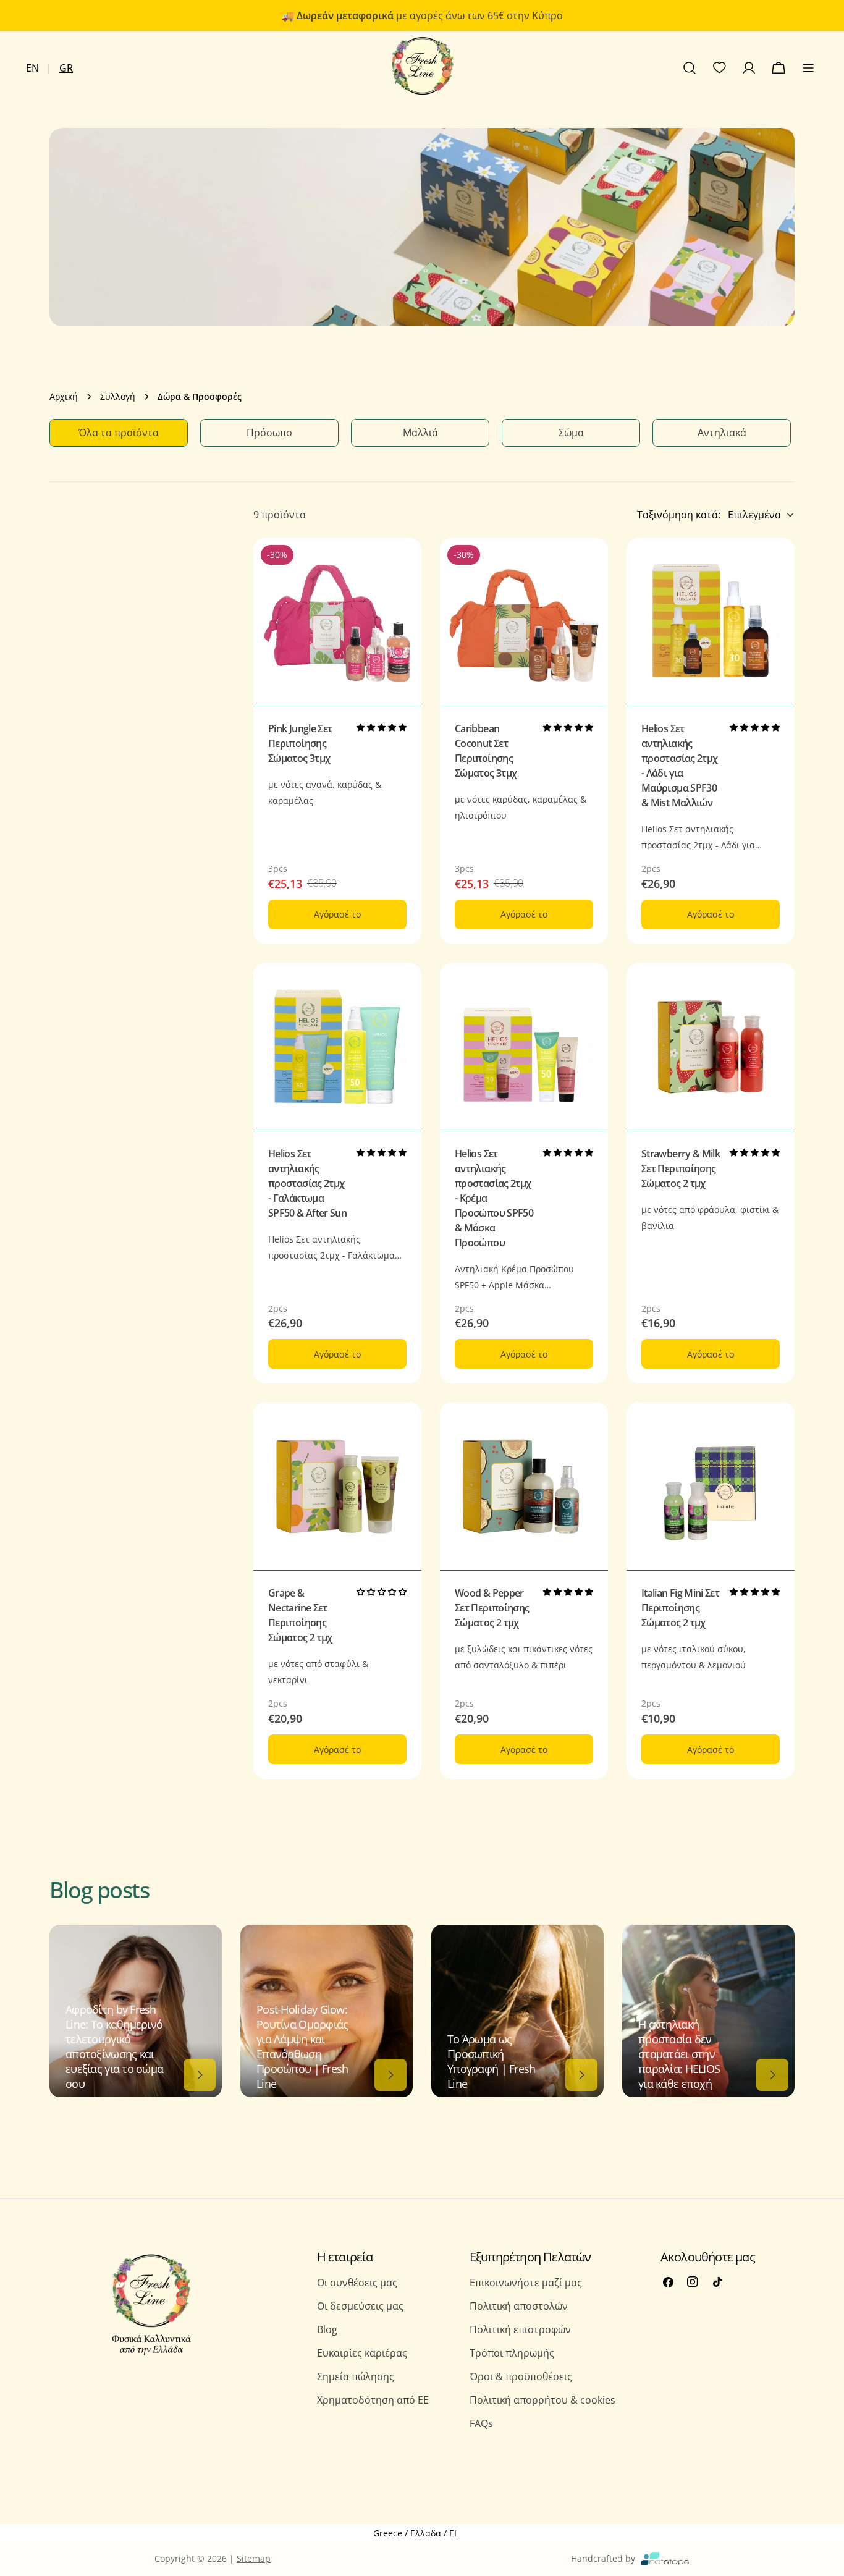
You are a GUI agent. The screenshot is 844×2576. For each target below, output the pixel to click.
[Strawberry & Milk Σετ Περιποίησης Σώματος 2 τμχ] (711, 1047)
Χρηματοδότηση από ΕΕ (373, 2400)
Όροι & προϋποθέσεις (521, 2376)
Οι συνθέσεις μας (357, 2283)
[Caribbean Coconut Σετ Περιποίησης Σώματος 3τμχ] (524, 622)
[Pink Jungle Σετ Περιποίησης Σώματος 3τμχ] (337, 622)
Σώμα (571, 433)
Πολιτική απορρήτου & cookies (542, 2400)
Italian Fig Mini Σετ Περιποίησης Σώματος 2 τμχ (680, 1608)
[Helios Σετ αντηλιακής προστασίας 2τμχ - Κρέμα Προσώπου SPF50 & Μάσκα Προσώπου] (524, 1047)
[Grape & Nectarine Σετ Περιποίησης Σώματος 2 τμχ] (337, 1486)
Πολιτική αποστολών (519, 2306)
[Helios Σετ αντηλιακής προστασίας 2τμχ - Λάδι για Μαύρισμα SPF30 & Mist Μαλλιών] (711, 622)
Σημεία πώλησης (356, 2376)
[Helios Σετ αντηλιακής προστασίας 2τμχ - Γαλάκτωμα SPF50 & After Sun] (337, 1047)
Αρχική (64, 396)
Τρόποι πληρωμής (512, 2353)
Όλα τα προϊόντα (119, 433)
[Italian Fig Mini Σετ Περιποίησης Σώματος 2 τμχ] (711, 1486)
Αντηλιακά (722, 433)
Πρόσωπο (269, 433)
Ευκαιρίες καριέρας (362, 2353)
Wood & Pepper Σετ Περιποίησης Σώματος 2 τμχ (492, 1608)
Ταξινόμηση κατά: (679, 515)
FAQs (481, 2423)
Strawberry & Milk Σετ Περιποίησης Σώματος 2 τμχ (681, 1168)
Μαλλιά (420, 433)
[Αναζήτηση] (690, 68)
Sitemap (254, 2558)
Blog (327, 2329)
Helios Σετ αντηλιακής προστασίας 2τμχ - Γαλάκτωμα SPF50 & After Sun (307, 1183)
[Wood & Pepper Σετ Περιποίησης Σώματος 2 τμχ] (524, 1486)
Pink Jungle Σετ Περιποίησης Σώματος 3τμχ (300, 743)
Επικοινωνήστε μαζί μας (526, 2283)
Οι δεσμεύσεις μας (360, 2306)
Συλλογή (118, 396)
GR (66, 68)
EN (32, 68)
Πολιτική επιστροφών (520, 2329)
